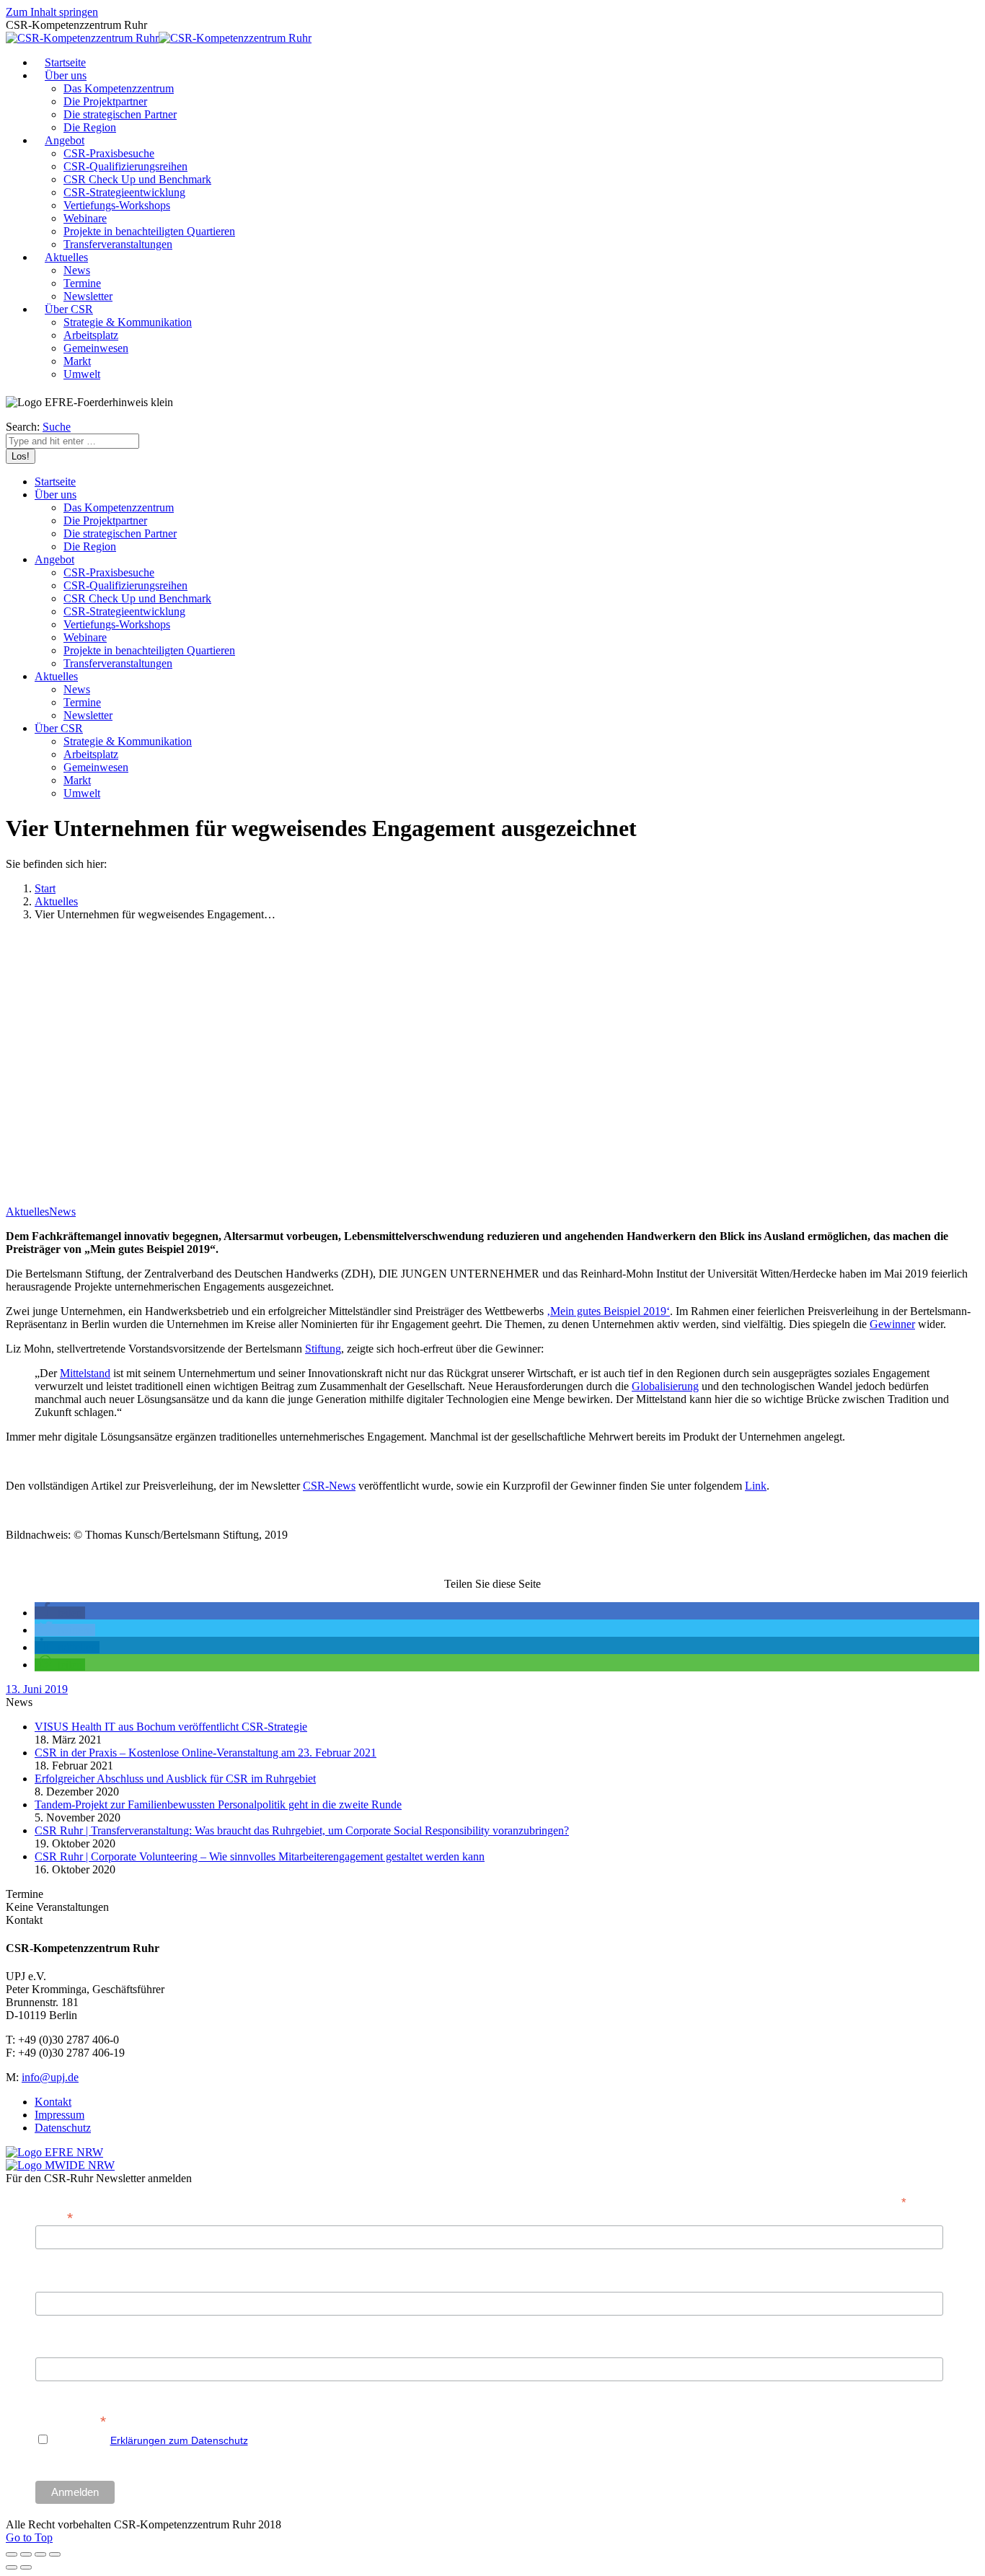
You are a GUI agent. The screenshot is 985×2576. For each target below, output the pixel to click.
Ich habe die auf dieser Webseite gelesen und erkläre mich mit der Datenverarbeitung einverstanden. (352, 2440)
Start (45, 888)
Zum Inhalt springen (52, 12)
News (62, 1212)
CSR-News (329, 1486)
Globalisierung (665, 1386)
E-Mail (54, 2216)
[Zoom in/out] (55, 2554)
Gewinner (892, 1324)
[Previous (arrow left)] (12, 2567)
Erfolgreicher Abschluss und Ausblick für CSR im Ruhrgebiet (175, 1779)
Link (756, 1486)
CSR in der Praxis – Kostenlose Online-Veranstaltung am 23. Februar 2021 (206, 1753)
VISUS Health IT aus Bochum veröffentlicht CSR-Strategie (171, 1727)
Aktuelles (56, 901)
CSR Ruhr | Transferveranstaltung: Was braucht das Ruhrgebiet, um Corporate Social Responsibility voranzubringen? (302, 1830)
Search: (23, 427)
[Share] (26, 2554)
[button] (60, 1613)
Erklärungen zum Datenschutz (179, 2440)
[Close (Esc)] (12, 2554)
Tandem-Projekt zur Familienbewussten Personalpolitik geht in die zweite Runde (218, 1804)
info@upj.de (50, 2077)
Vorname (56, 2284)
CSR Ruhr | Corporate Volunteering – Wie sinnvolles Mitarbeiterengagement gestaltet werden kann (260, 1856)
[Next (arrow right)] (26, 2567)
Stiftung (323, 1349)
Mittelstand (85, 1373)
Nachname (60, 2349)
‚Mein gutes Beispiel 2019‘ (608, 1311)
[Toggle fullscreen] (40, 2554)
